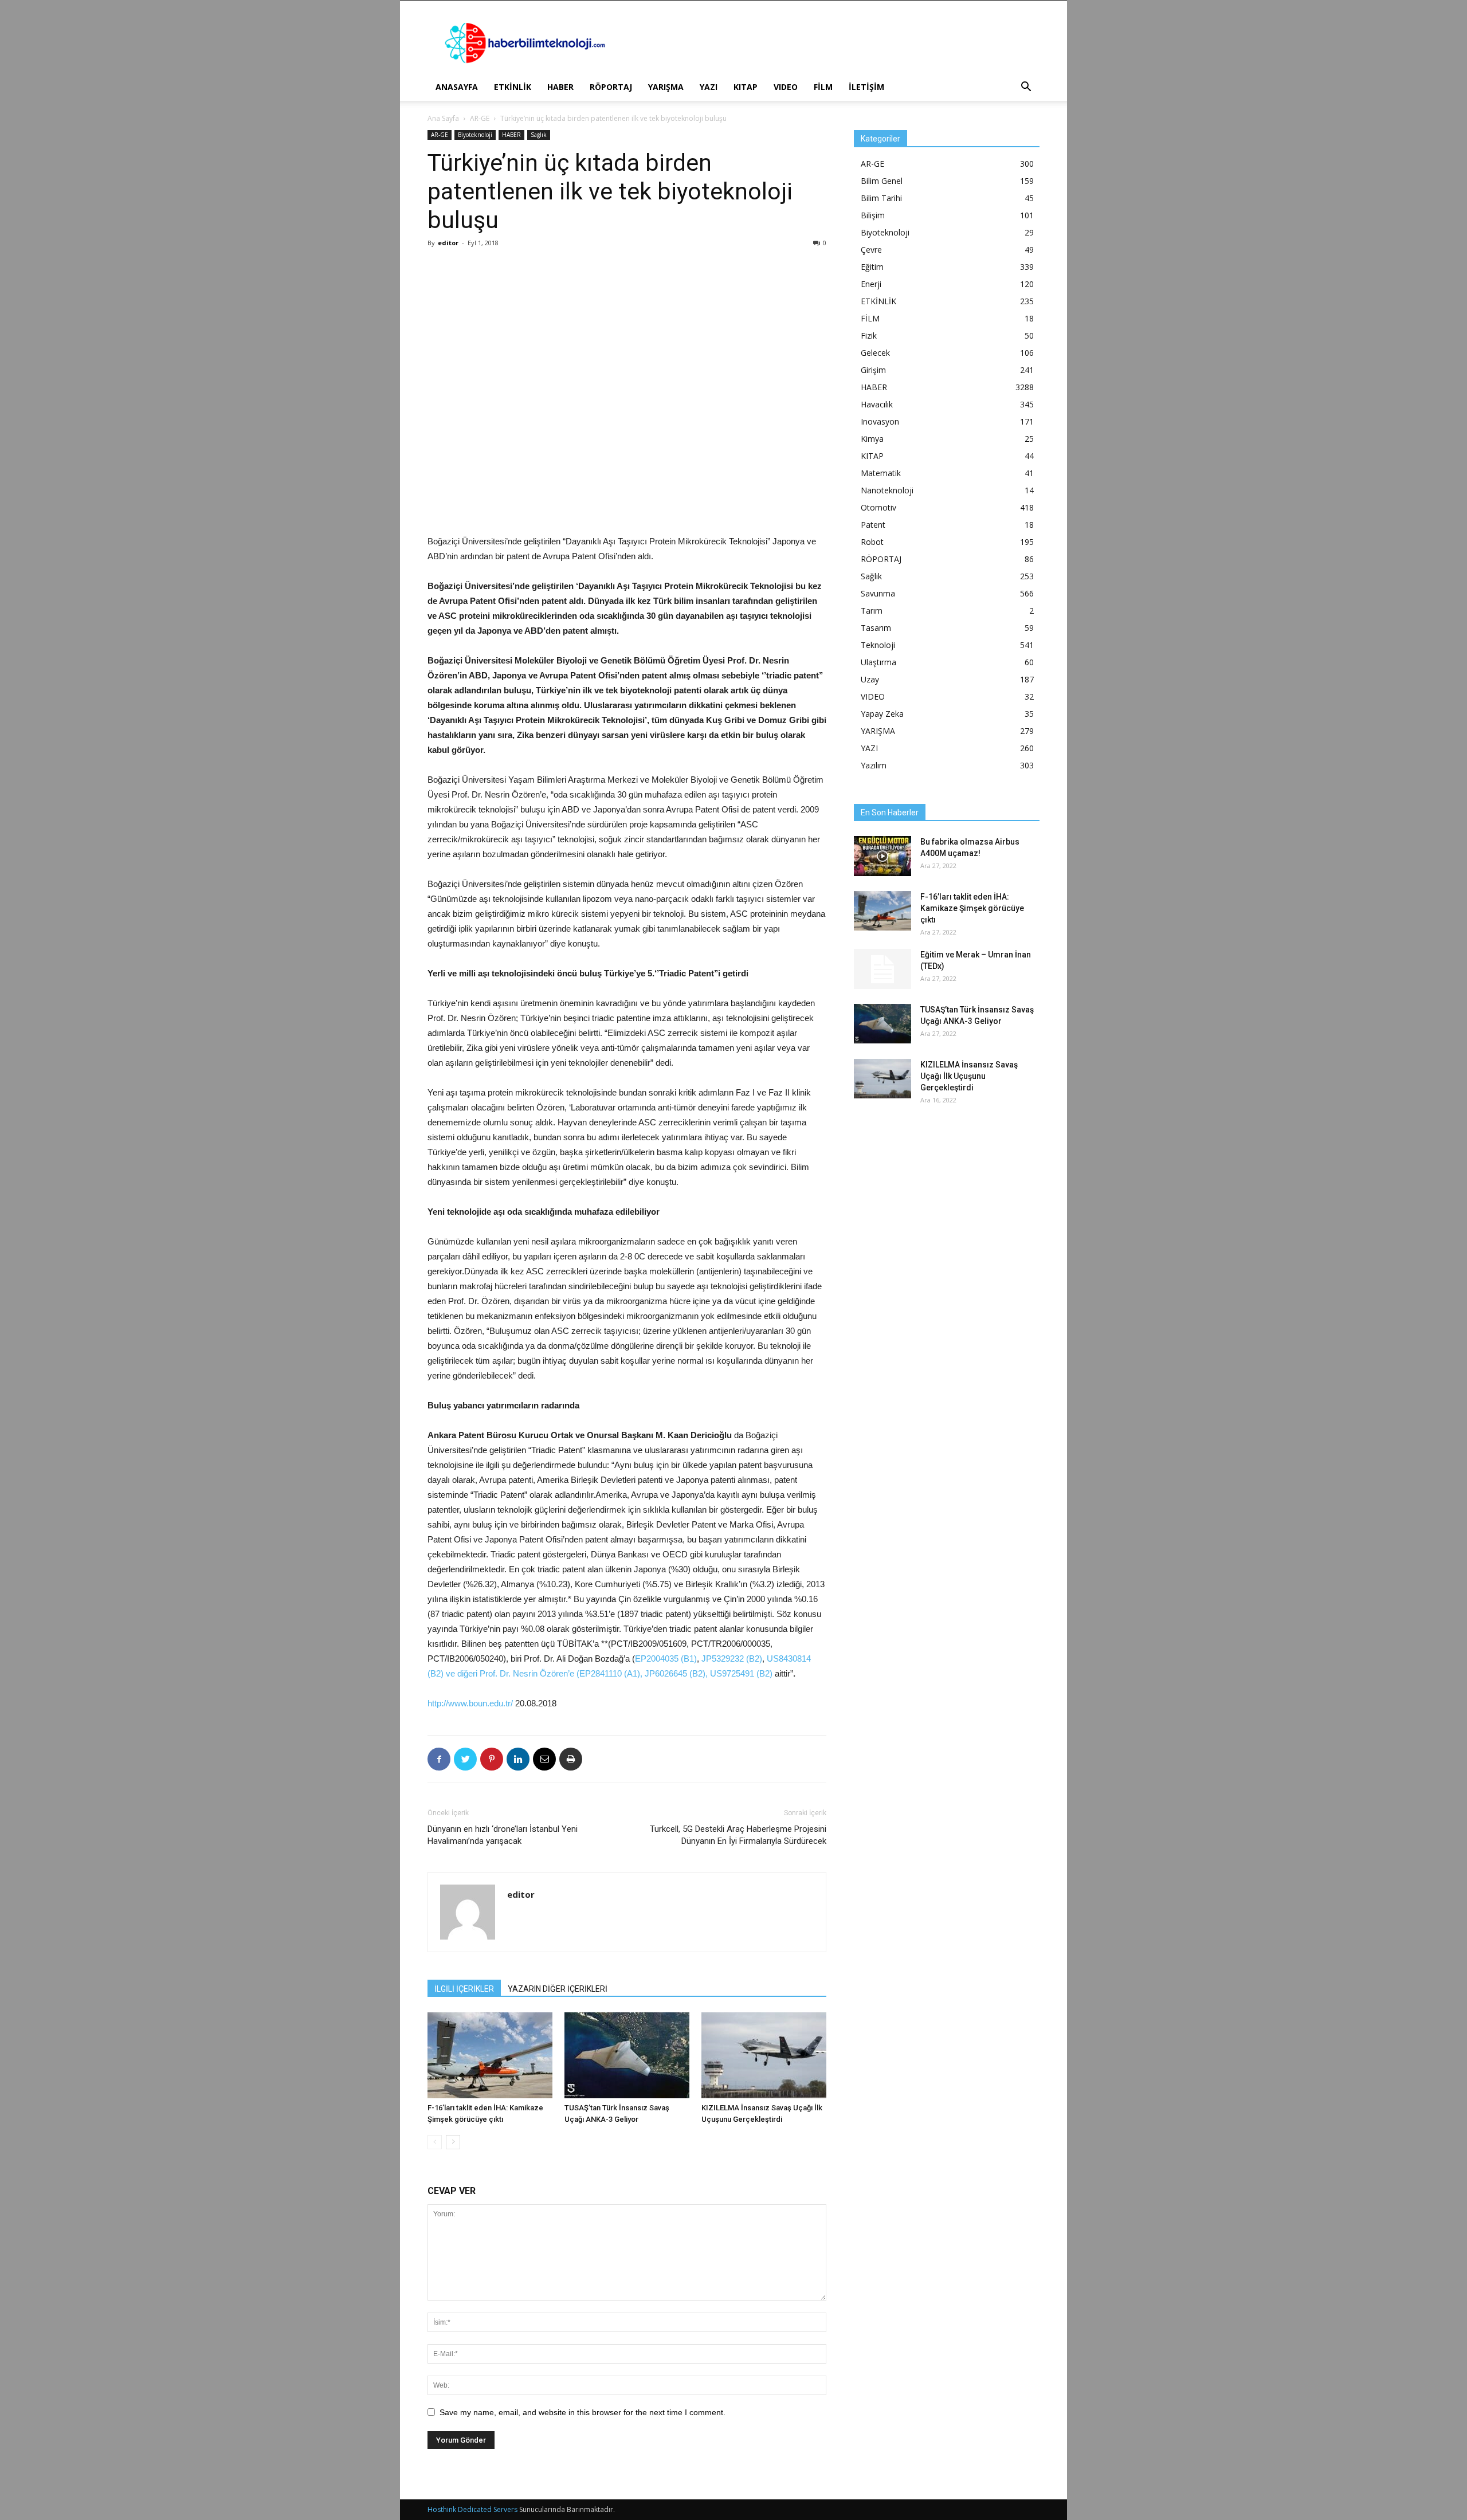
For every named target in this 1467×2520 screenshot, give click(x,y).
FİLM (823, 87)
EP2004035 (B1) (666, 1659)
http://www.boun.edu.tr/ (470, 1703)
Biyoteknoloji (475, 135)
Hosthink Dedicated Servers (472, 2509)
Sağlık (539, 135)
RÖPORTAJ (611, 87)
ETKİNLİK (513, 87)
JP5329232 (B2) (732, 1659)
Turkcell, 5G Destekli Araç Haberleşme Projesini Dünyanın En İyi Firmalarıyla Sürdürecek (738, 1835)
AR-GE (480, 118)
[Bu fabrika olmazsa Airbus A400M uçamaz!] (882, 856)
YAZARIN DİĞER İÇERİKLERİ (558, 1989)
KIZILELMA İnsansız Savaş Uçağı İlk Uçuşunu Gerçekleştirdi (969, 1076)
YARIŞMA (666, 87)
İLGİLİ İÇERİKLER (464, 1989)
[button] (1026, 88)
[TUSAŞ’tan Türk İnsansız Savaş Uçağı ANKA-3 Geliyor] (627, 2055)
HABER (560, 87)
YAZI (709, 87)
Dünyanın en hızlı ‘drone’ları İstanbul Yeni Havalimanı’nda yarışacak (503, 1835)
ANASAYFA (457, 87)
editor (448, 243)
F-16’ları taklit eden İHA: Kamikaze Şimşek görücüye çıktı (972, 908)
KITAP (746, 87)
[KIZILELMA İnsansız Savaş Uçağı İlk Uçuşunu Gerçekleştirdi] (764, 2055)
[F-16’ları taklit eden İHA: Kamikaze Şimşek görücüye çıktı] (490, 2055)
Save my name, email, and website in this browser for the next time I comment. (583, 2412)
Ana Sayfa (443, 118)
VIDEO (786, 87)
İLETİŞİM (866, 87)
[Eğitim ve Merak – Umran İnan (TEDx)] (882, 969)
